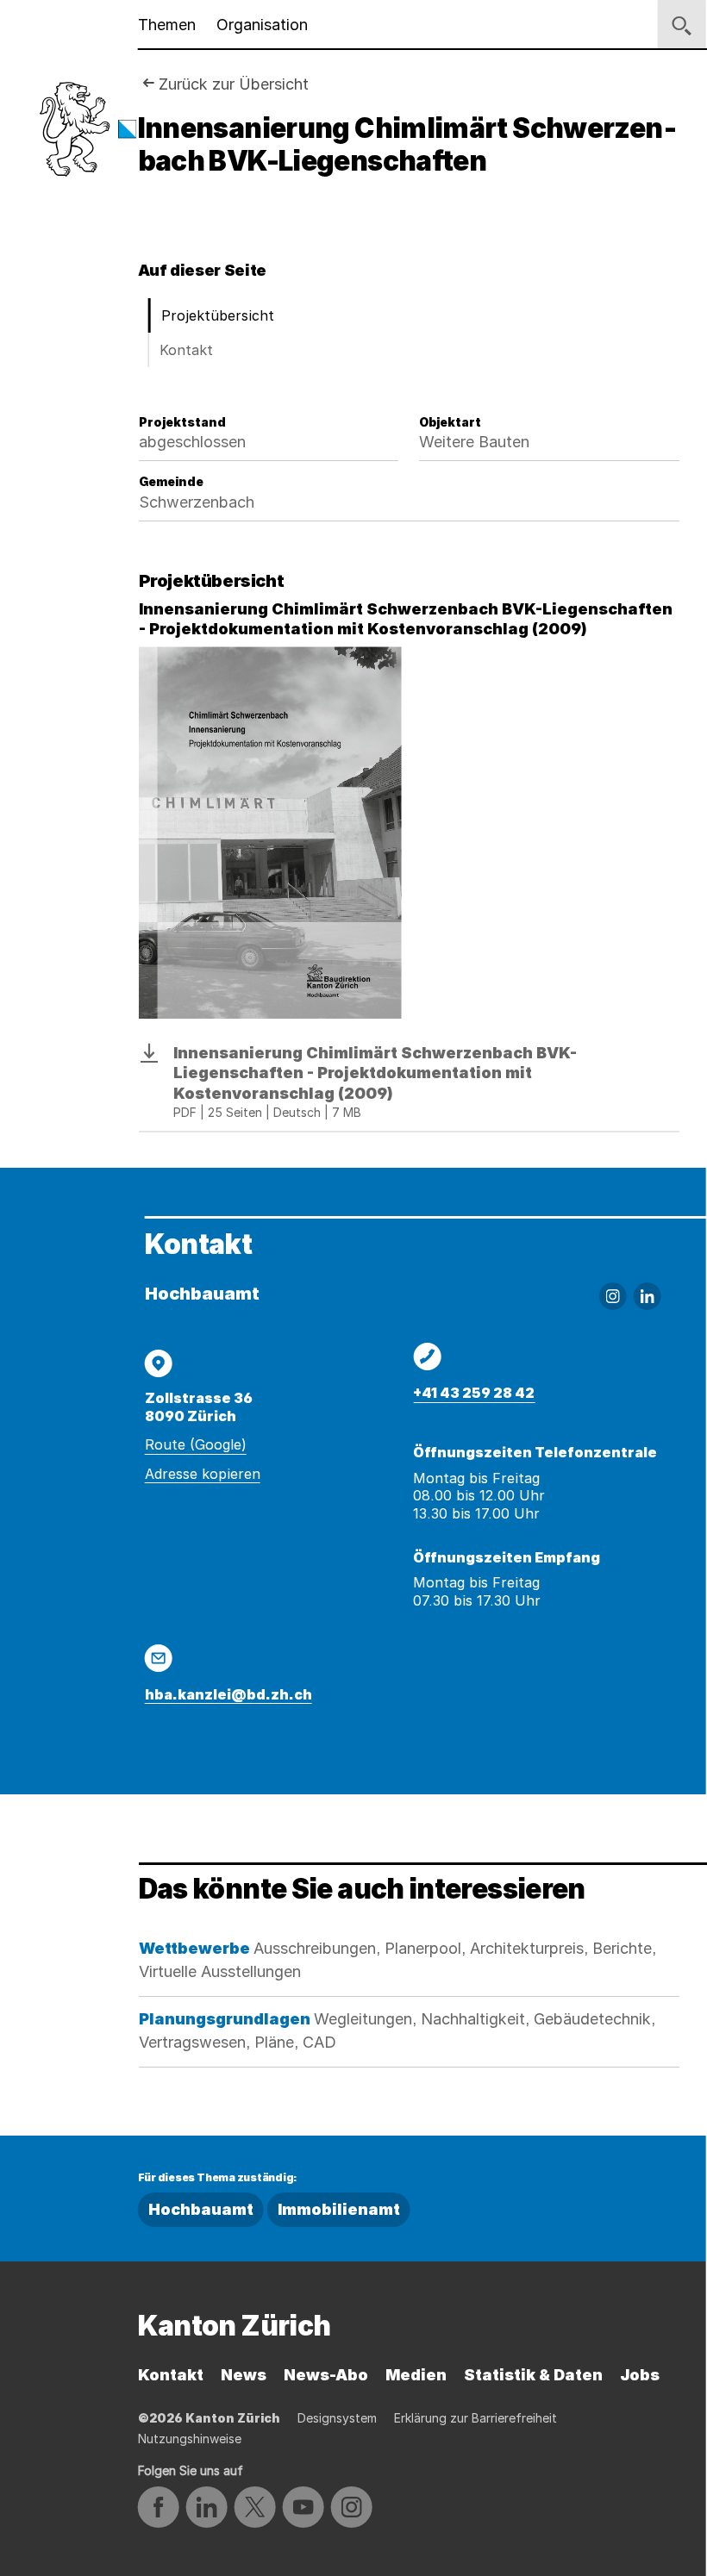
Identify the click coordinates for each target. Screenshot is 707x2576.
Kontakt (186, 350)
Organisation (262, 25)
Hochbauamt (201, 2209)
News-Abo (326, 2375)
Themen (167, 25)
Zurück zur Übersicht (234, 84)
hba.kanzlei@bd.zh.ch (228, 1694)
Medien (416, 2375)
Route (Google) (196, 1444)
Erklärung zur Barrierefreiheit (476, 2418)
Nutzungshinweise (190, 2439)
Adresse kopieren (203, 1474)
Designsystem (337, 2418)
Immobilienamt (339, 2209)
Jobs (640, 2375)
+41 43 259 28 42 (474, 1393)
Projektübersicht (218, 315)
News (244, 2375)
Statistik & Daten (533, 2375)
